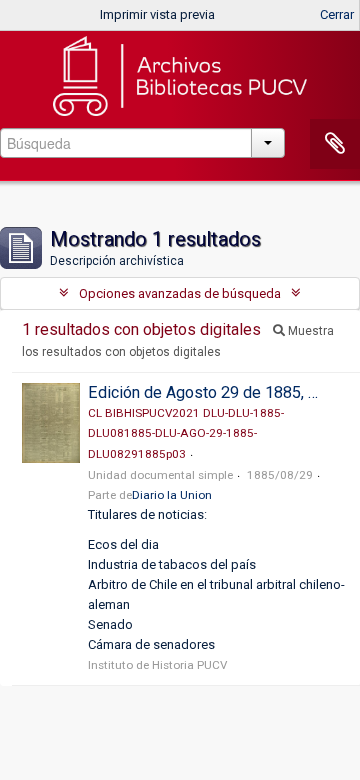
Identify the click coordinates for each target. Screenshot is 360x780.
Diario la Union (172, 495)
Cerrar (337, 14)
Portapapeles (335, 144)
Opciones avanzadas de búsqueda (180, 293)
